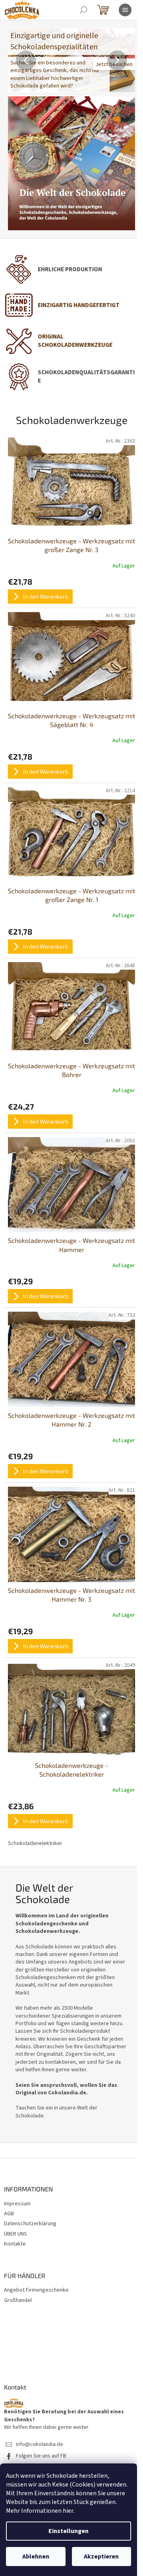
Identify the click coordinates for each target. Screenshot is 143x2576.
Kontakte (15, 2244)
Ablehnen (36, 2557)
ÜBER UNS (15, 2234)
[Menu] (125, 10)
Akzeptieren (101, 2557)
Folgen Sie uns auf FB (41, 2456)
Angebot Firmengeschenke (36, 2290)
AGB (9, 2214)
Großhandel (18, 2301)
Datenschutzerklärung (30, 2224)
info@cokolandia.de (40, 2445)
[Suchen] (83, 10)
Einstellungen (69, 2531)
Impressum (17, 2204)
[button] (17, 60)
